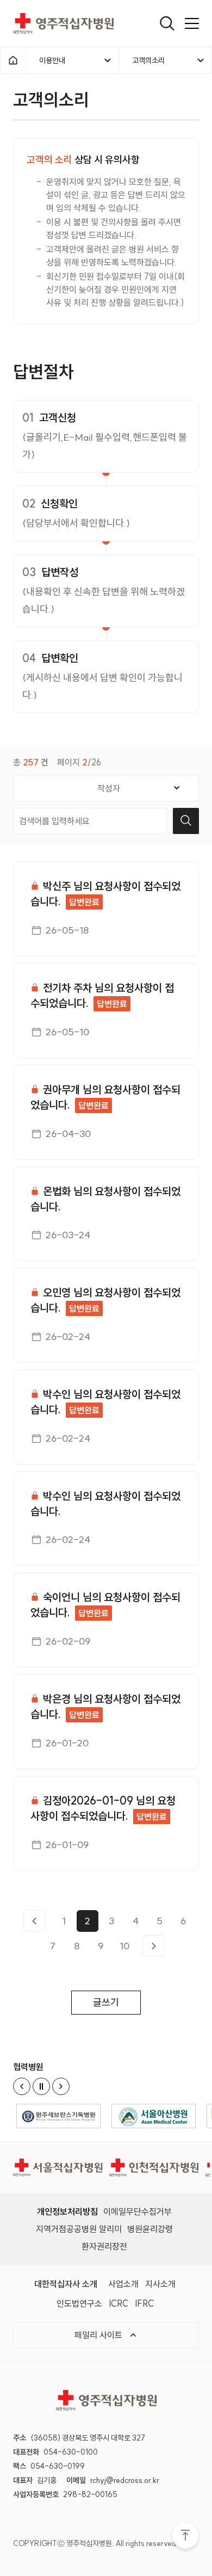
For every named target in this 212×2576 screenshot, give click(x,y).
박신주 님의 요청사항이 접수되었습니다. (105, 894)
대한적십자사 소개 (66, 2284)
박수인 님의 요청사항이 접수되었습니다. (105, 1402)
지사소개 (160, 2284)
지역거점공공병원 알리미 (79, 2229)
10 (124, 1946)
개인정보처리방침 (67, 2211)
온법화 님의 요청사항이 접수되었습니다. (105, 1199)
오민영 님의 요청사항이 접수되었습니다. (105, 1300)
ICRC (119, 2303)
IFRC (144, 2303)
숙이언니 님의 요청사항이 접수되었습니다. (105, 1605)
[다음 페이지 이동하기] (154, 1946)
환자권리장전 (104, 2246)
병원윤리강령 (150, 2229)
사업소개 (123, 2284)
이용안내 (52, 60)
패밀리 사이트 (99, 2335)
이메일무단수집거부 (138, 2211)
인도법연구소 (79, 2303)
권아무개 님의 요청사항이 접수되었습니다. (105, 1097)
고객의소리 (148, 60)
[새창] (58, 2116)
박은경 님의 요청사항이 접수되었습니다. (105, 1706)
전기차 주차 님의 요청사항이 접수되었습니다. (102, 995)
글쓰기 (106, 2002)
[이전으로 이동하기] (34, 1921)
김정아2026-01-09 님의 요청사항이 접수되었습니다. (103, 1808)
